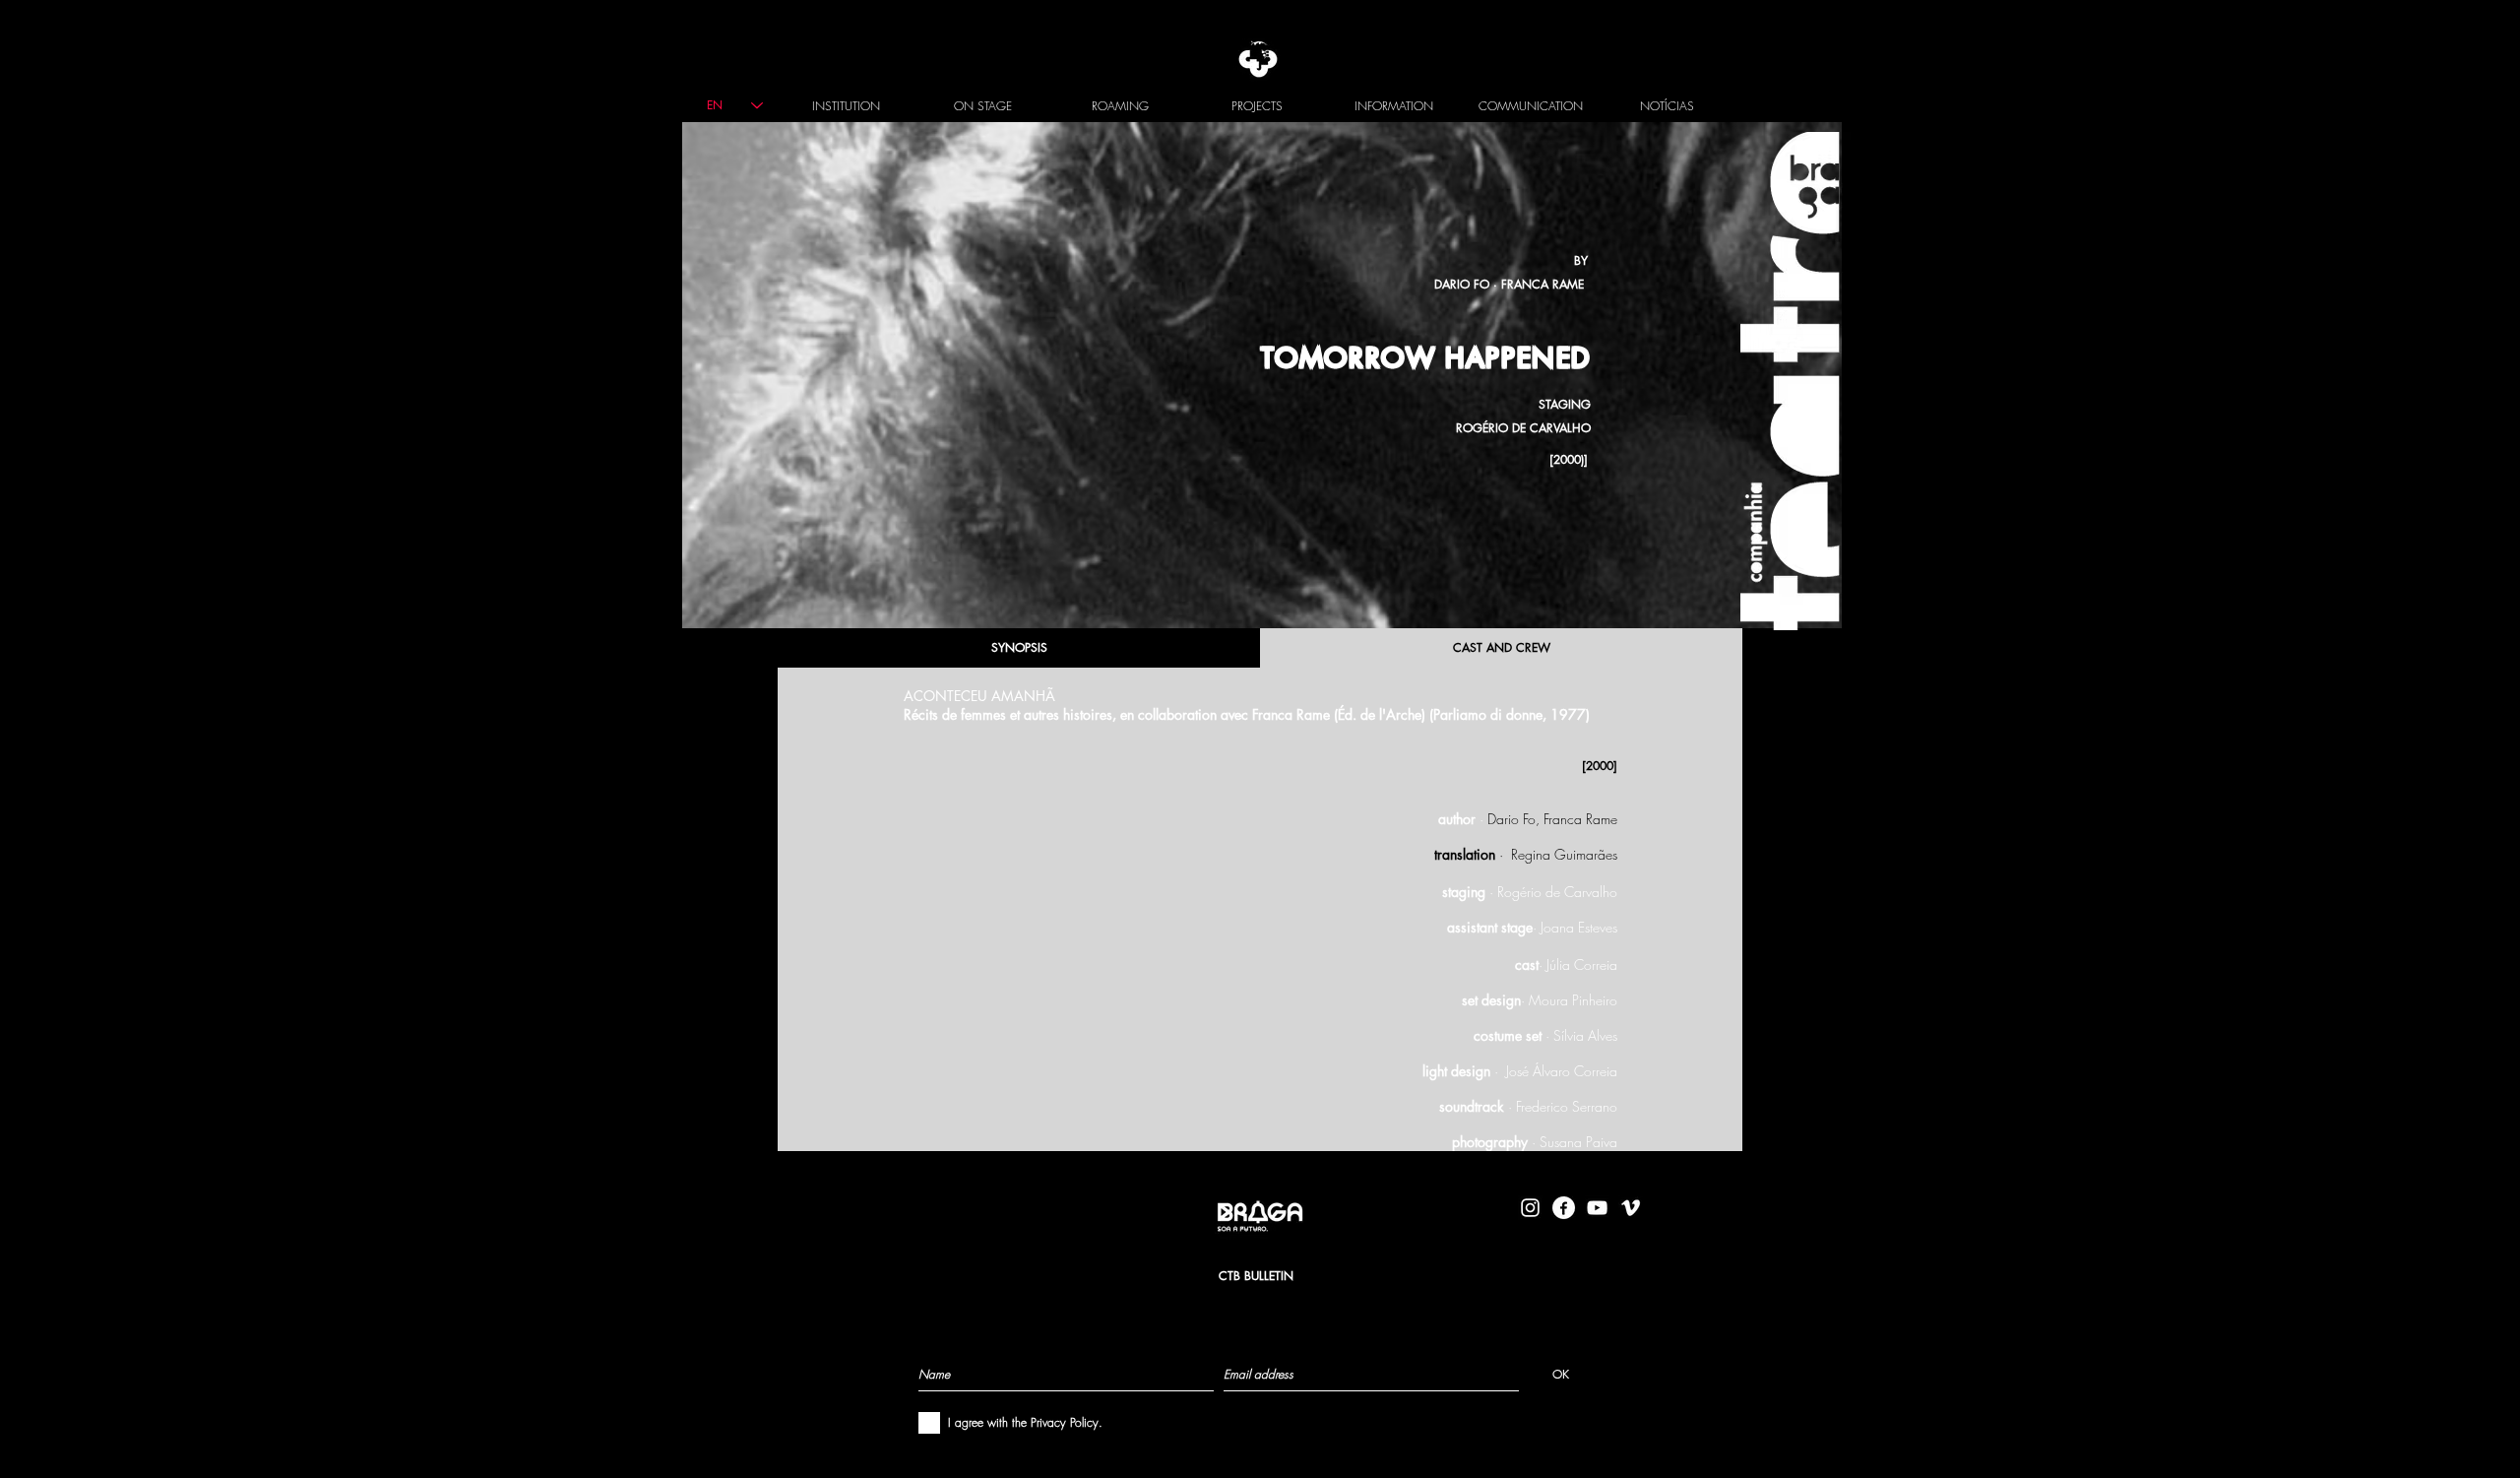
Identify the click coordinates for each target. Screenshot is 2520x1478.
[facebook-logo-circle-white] (1564, 1208)
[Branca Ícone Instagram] (1530, 1208)
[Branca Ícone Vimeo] (1631, 1208)
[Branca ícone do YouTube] (1597, 1208)
